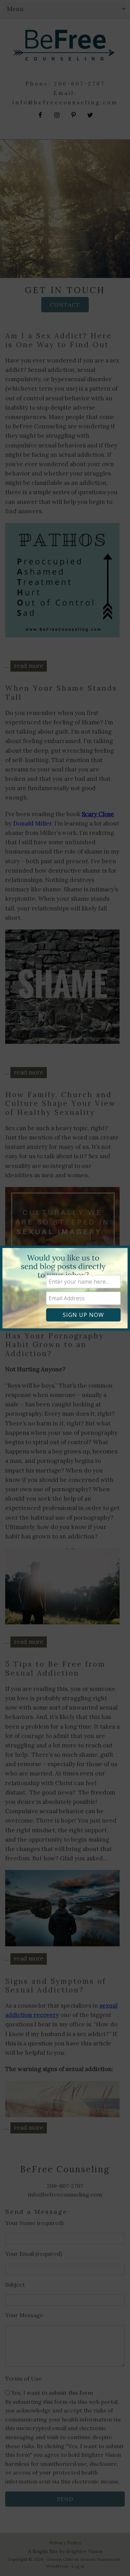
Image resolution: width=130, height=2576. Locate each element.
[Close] (121, 1247)
